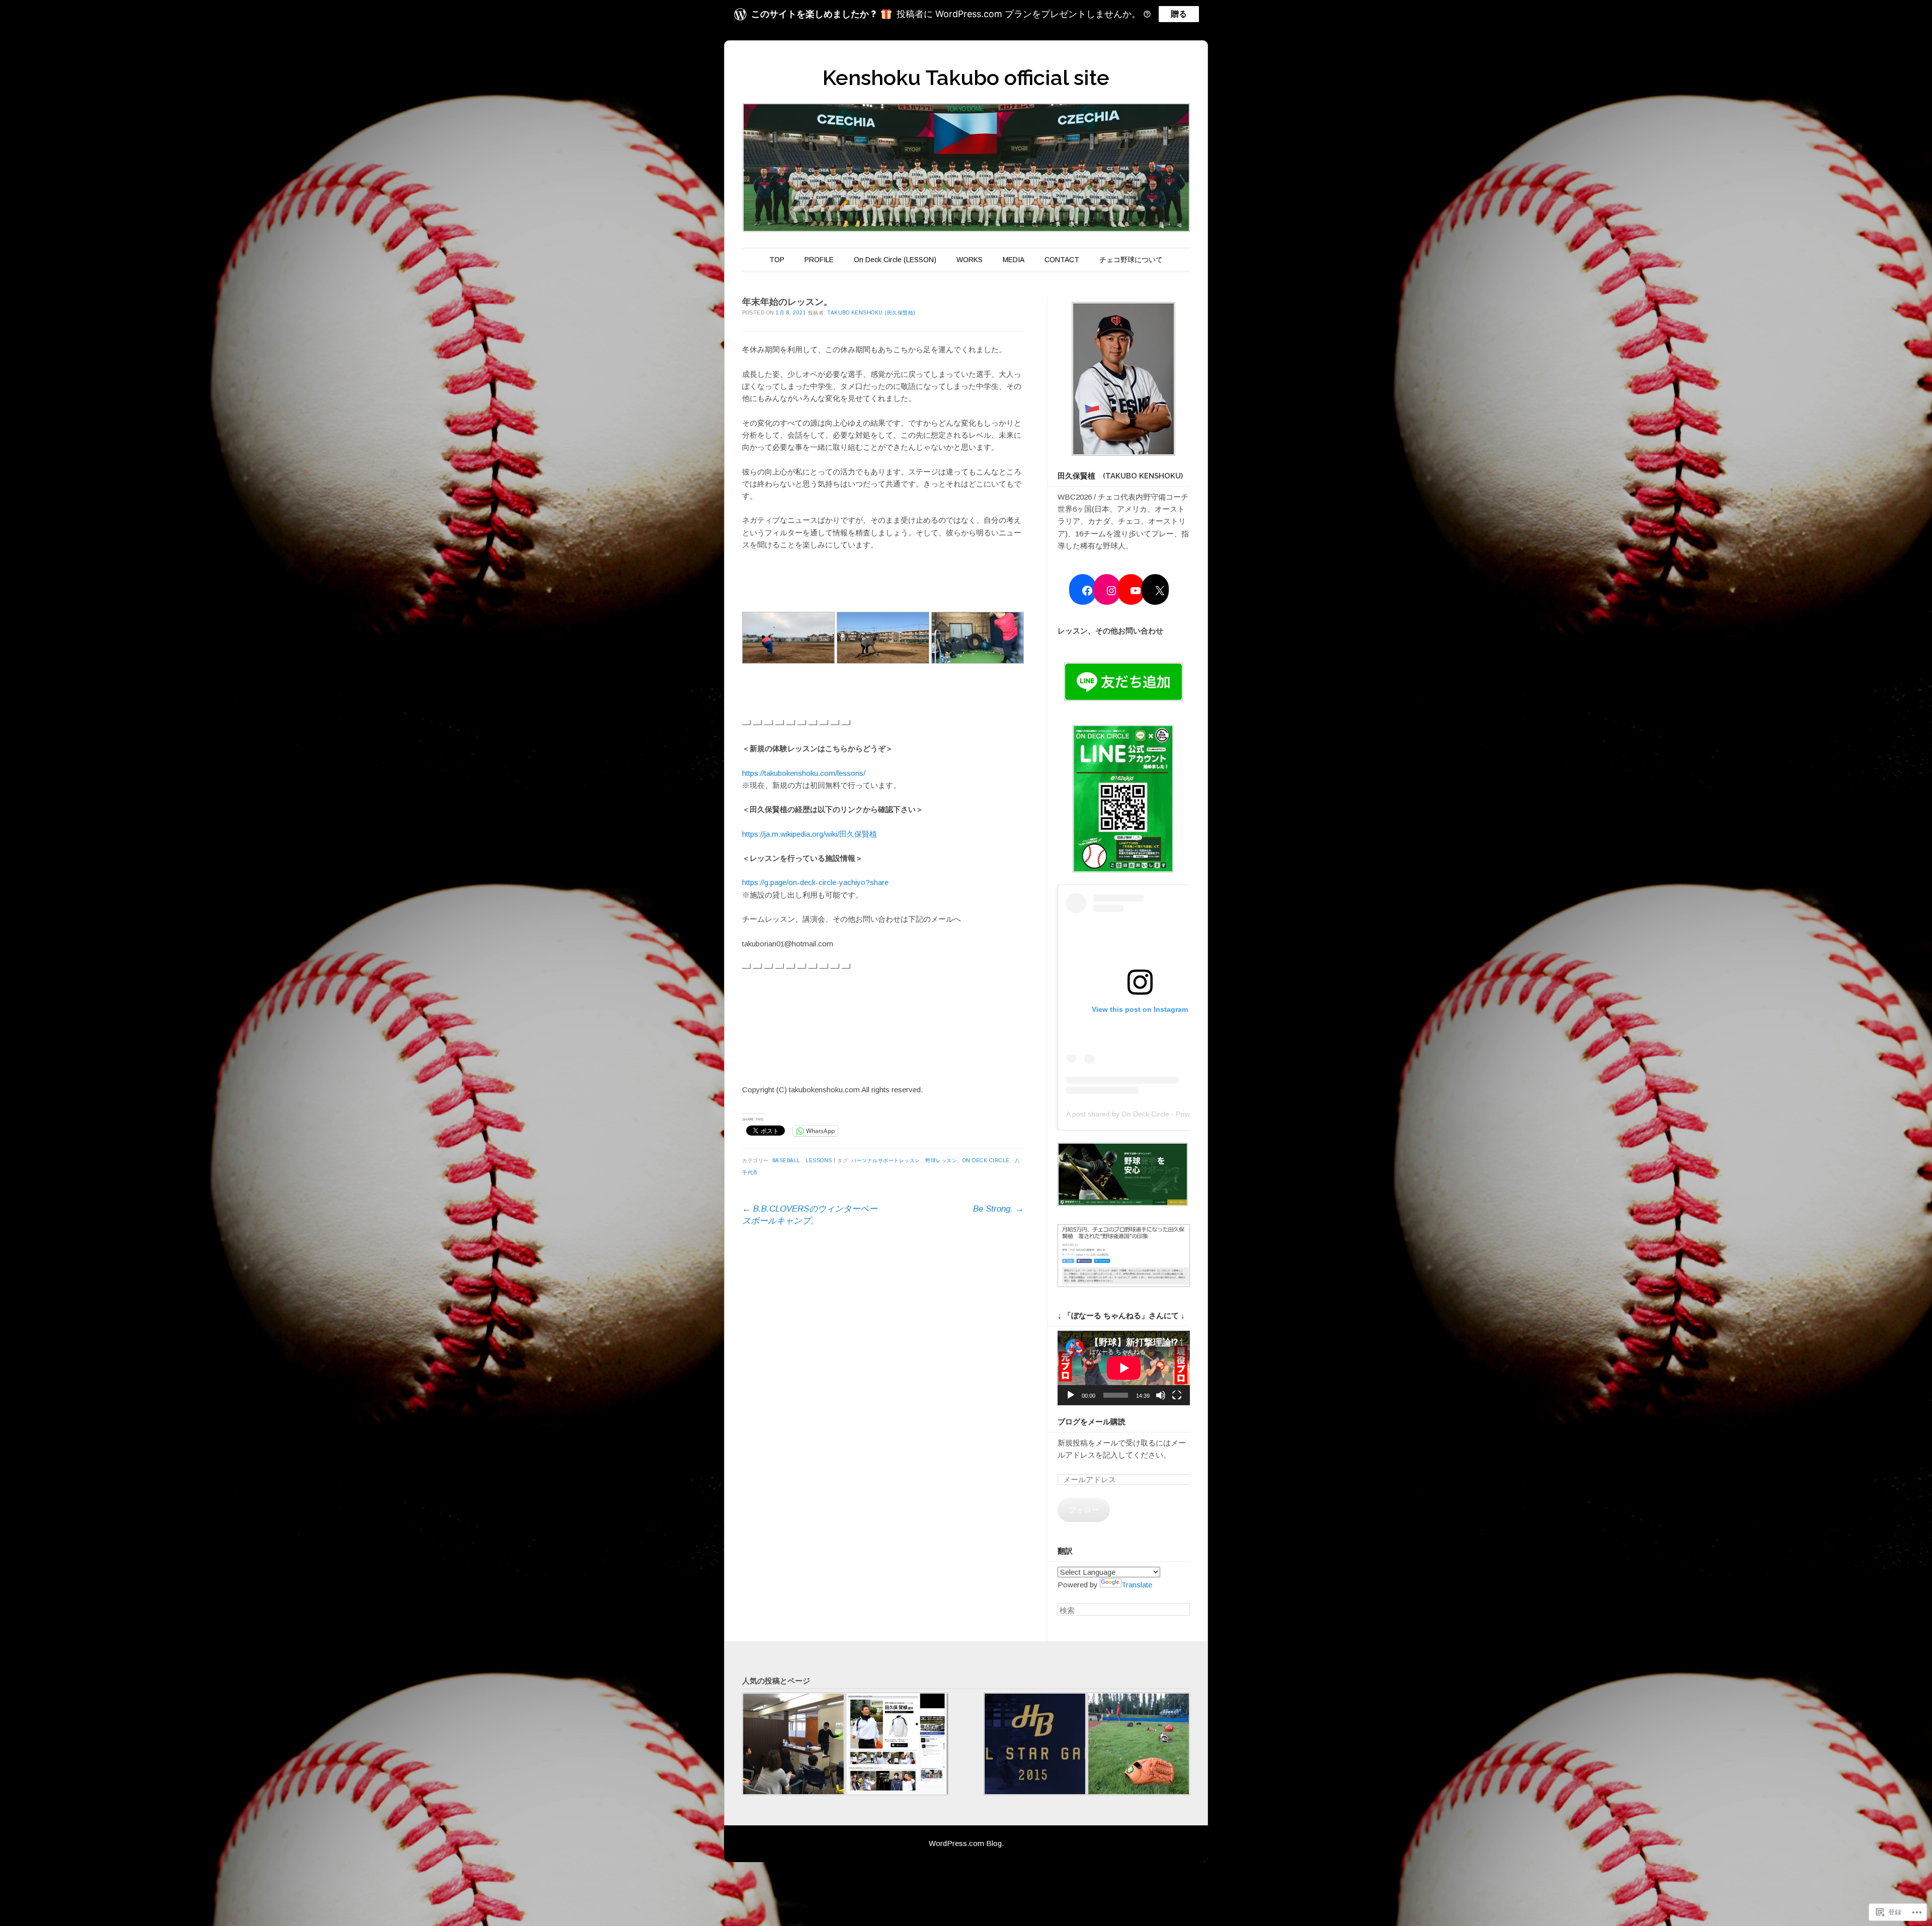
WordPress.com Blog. (966, 1843)
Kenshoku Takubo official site (966, 78)
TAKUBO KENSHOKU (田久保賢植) (871, 313)
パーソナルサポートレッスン (886, 1160)
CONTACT (1062, 260)
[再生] (1071, 1395)
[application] (1124, 1368)
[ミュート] (1161, 1395)
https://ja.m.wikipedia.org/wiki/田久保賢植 (810, 834)
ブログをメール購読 (1092, 1422)
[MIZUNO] (897, 1746)
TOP (777, 260)
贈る (1179, 14)
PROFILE (819, 260)
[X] (1160, 591)
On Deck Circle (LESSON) (895, 260)
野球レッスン (941, 1160)
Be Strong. (998, 1209)
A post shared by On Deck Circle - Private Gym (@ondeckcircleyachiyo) (1180, 1114)
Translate (1137, 1585)
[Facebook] (1087, 591)
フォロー (1084, 1510)
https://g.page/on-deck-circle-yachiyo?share (815, 882)
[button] (1124, 381)
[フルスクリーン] (1177, 1395)
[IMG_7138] (1139, 1746)
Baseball (786, 1160)
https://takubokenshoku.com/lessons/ (804, 773)
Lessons (819, 1160)
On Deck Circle (986, 1160)
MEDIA (1014, 260)
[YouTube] (1136, 591)
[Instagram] (1111, 591)
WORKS (970, 260)
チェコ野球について (1131, 260)
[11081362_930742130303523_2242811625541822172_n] (1035, 1746)
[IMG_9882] (793, 1746)
